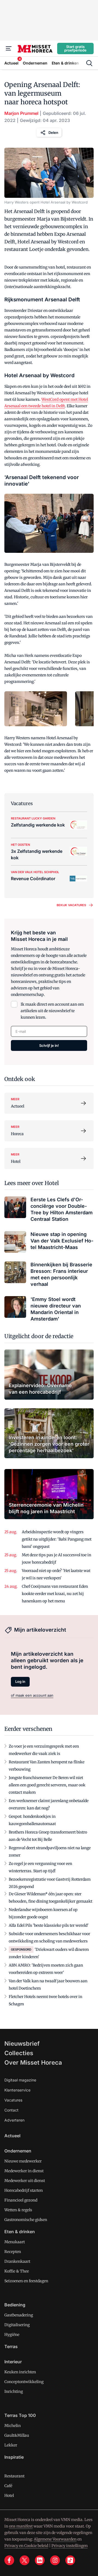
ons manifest (21, 2526)
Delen (53, 133)
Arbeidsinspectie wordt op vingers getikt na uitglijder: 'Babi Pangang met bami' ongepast (57, 1539)
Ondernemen (18, 2151)
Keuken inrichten (20, 2372)
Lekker (11, 2445)
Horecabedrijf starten (24, 2190)
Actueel (12, 2136)
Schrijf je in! (49, 1045)
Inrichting (14, 2391)
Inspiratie (14, 2457)
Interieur (13, 2362)
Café (8, 2486)
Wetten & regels (18, 2210)
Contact (11, 2110)
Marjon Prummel (21, 113)
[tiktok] (70, 2560)
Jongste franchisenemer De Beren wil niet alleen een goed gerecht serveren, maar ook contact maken (47, 1785)
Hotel (9, 2496)
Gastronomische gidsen (26, 2220)
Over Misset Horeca (33, 2062)
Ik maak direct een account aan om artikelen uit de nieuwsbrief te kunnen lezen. (52, 1011)
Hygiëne (12, 2335)
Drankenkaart (17, 2261)
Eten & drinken (20, 2232)
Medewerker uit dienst (25, 2181)
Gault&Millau (17, 2435)
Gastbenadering (19, 2315)
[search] (89, 63)
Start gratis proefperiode (75, 48)
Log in (20, 1681)
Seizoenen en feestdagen (26, 2281)
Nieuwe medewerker (23, 2161)
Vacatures (13, 2100)
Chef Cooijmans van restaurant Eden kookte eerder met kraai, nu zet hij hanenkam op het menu (55, 1594)
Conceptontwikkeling (24, 2382)
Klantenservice (17, 2090)
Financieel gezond (21, 2200)
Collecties (19, 2053)
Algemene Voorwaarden (55, 2539)
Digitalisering (17, 2325)
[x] (24, 2560)
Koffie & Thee (17, 2271)
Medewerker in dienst (24, 2171)
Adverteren (14, 2120)
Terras (11, 2346)
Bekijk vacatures (71, 905)
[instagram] (55, 2560)
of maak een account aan (32, 1695)
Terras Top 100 (20, 2415)
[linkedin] (40, 2560)
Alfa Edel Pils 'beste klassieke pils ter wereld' (49, 1925)
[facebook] (9, 2560)
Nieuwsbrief (22, 2044)
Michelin (13, 2426)
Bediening (15, 2305)
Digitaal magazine (20, 2080)
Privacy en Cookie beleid (26, 2546)
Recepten (13, 2252)
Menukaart (15, 2242)
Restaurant (14, 2476)
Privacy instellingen (70, 2546)
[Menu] (9, 49)
